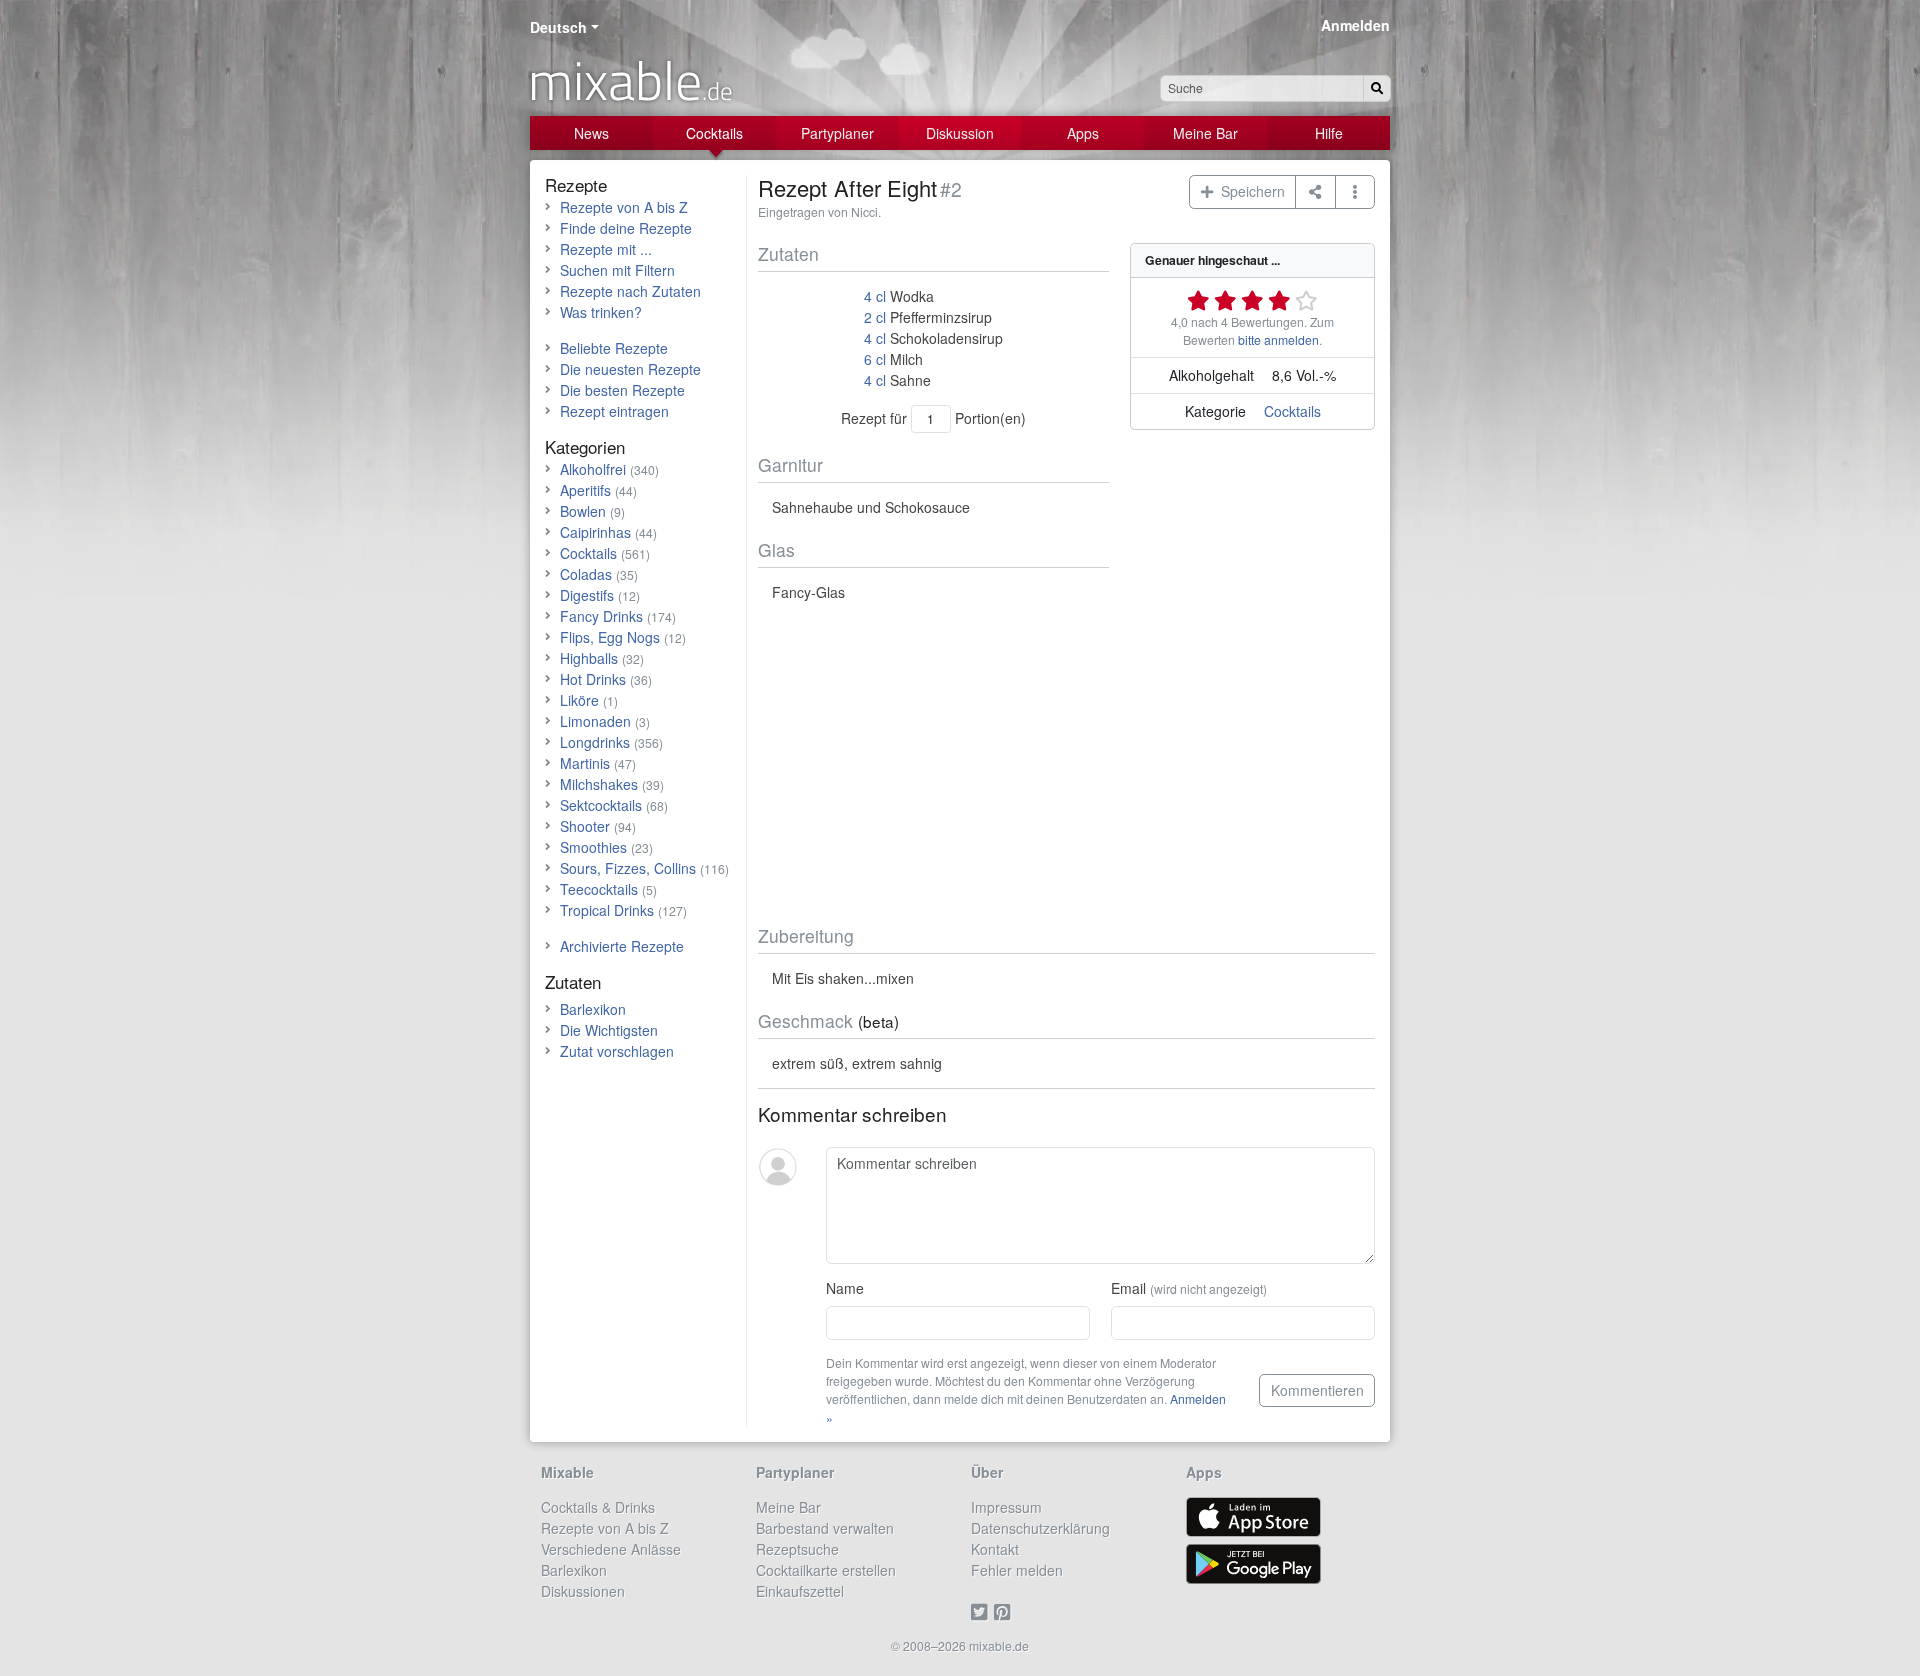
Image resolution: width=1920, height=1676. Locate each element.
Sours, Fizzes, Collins (628, 868)
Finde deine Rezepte (626, 228)
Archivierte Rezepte (622, 946)
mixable (630, 80)
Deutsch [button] (558, 27)
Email (1189, 1288)
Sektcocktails (601, 805)
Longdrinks (595, 742)
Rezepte (576, 184)
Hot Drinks (593, 679)
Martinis (585, 763)
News (591, 133)
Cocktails (714, 133)
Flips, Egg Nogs (610, 637)
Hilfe (1329, 133)
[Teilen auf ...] (1315, 192)
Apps (1083, 133)
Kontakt (995, 1549)
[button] (1355, 192)
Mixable (567, 1472)
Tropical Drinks (607, 910)
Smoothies (593, 847)
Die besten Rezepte (622, 390)
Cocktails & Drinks (598, 1507)
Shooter (585, 826)
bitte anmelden (1278, 339)
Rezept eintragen (614, 411)
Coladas (586, 574)
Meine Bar (1205, 133)
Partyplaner (837, 133)
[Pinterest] (1005, 1612)
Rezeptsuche (797, 1549)
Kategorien (585, 446)
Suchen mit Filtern (617, 270)
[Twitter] (982, 1612)
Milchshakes (599, 784)
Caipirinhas (595, 532)
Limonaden (595, 721)
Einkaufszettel (800, 1591)
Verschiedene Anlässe (611, 1549)
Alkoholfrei (593, 469)
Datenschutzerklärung (1040, 1528)
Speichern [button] (1249, 191)
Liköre (579, 700)
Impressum (1006, 1507)
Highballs (589, 658)
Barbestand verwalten (825, 1528)
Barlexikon (593, 1009)
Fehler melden (1017, 1570)
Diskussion (960, 133)
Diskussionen (583, 1591)
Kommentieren (1317, 1390)
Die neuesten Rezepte (630, 369)
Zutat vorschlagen (617, 1051)
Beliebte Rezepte (614, 348)
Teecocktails (599, 889)
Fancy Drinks (601, 616)
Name (845, 1288)
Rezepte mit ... (606, 249)
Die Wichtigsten (609, 1030)
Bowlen (583, 511)
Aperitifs (585, 490)
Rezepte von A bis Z (624, 207)
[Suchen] (1377, 88)
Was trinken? (601, 312)
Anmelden (1355, 25)
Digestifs (587, 595)
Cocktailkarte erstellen (826, 1570)
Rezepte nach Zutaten (630, 291)
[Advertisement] (1066, 764)
